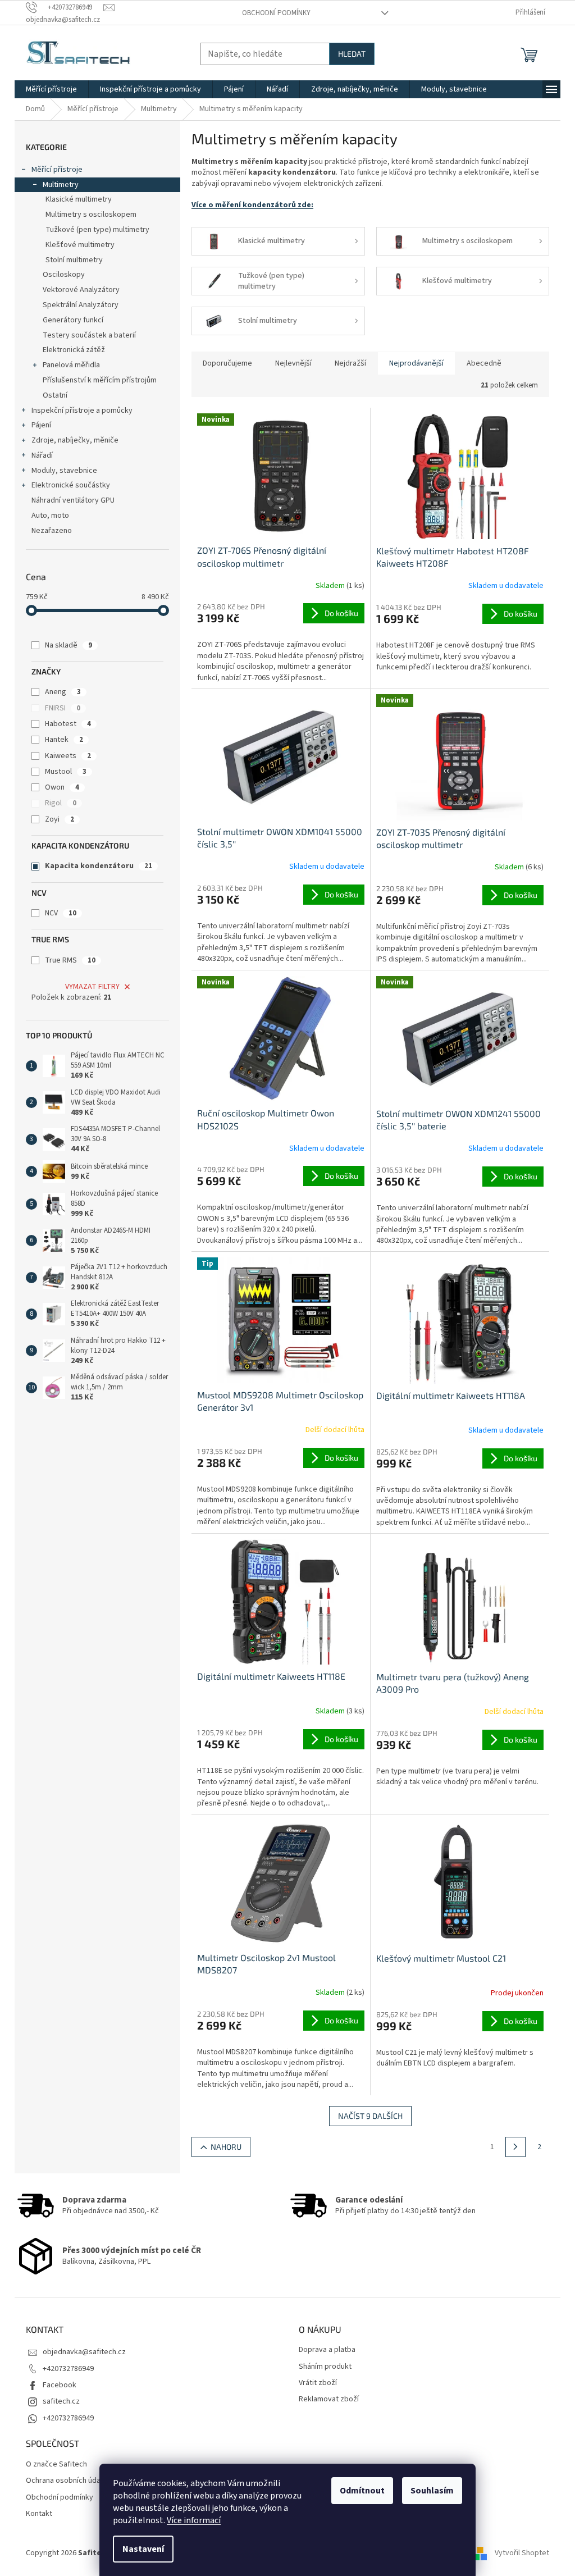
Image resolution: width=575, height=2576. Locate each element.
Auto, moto (50, 516)
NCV (61, 913)
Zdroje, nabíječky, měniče (75, 440)
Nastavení (143, 2549)
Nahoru (226, 2147)
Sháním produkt (325, 2367)
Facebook (60, 2385)
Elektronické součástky (71, 485)
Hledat (352, 54)
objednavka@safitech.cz (84, 2352)
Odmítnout (362, 2491)
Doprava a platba (327, 2350)
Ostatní (55, 395)
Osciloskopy (64, 275)
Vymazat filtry (92, 987)
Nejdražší (350, 363)
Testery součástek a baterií (89, 335)
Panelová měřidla (71, 365)
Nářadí (42, 455)
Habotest (68, 724)
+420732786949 (68, 2369)
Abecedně (484, 363)
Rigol (61, 803)
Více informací (194, 2520)
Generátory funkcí (73, 320)
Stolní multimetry (74, 260)
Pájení (41, 425)
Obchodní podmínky (276, 13)
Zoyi (60, 819)
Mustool (66, 772)
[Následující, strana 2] (515, 2147)
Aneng (63, 692)
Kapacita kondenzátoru (99, 866)
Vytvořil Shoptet (522, 2553)
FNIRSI (63, 708)
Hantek (64, 740)
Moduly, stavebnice (64, 471)
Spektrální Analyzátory (81, 305)
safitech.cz (61, 2401)
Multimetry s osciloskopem (91, 215)
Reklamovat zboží (329, 2399)
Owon (62, 787)
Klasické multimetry (79, 199)
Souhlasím (432, 2491)
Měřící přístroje (57, 170)
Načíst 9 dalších (370, 2116)
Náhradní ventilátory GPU (73, 500)
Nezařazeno (52, 531)
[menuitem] (51, 89)
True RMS (70, 960)
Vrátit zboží (318, 2383)
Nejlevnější (293, 363)
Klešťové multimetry (80, 245)
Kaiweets (68, 756)
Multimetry (61, 185)
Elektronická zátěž (74, 350)
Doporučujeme (227, 363)
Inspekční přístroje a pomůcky (82, 411)
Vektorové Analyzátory (81, 290)
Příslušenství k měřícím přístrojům (100, 380)
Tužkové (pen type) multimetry (97, 230)
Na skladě (69, 645)
